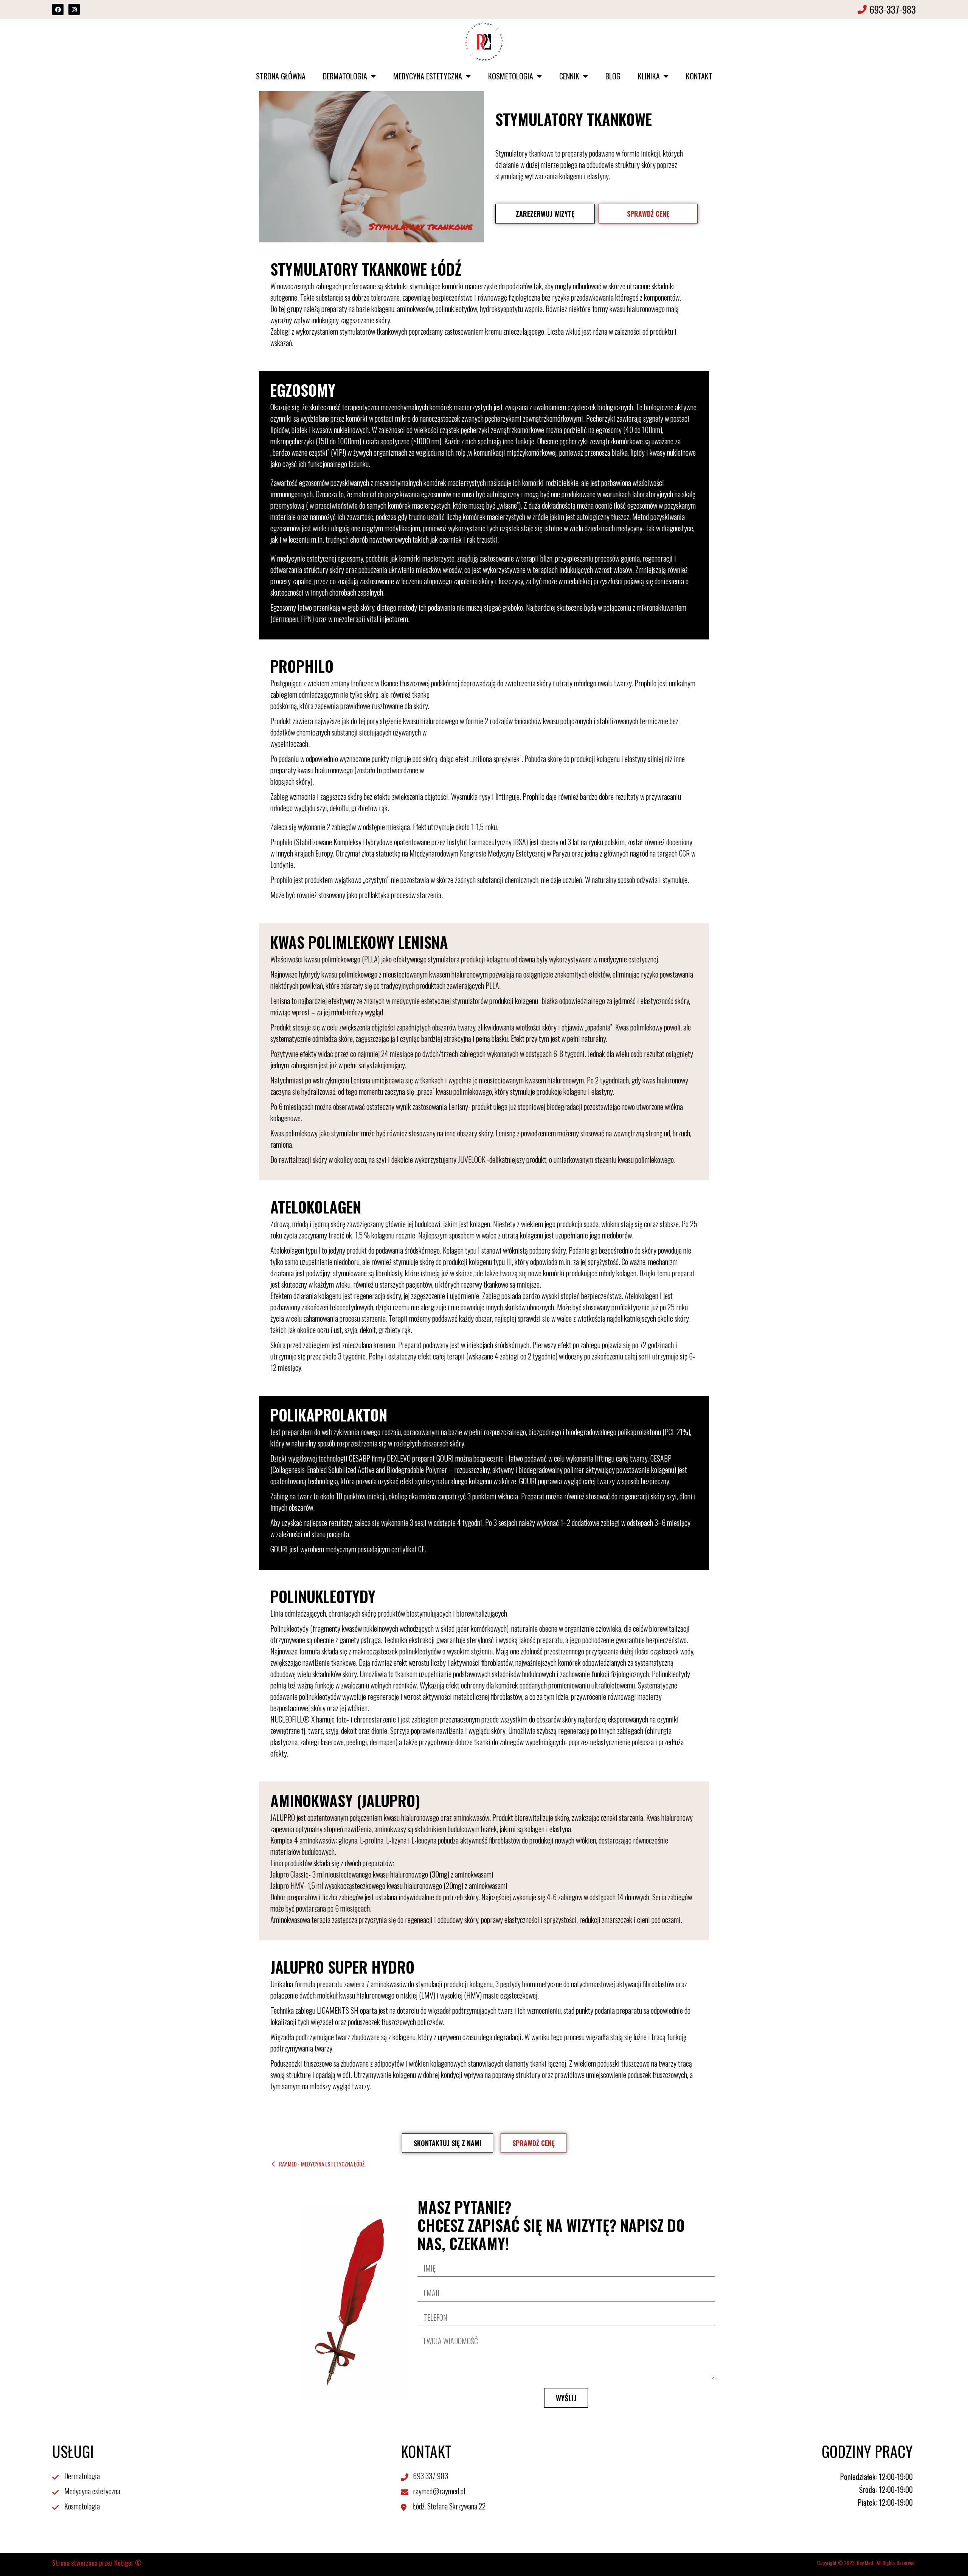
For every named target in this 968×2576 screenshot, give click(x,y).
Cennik (569, 76)
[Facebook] (58, 9)
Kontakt (699, 76)
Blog (613, 76)
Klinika (649, 76)
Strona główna (281, 76)
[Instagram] (74, 9)
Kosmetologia (511, 76)
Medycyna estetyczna (428, 76)
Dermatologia (345, 76)
